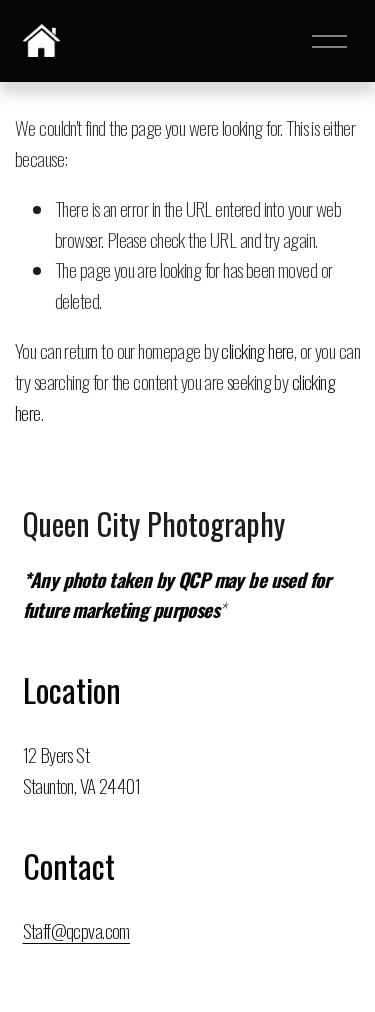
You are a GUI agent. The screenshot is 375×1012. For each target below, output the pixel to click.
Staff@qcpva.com (76, 930)
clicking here (257, 350)
